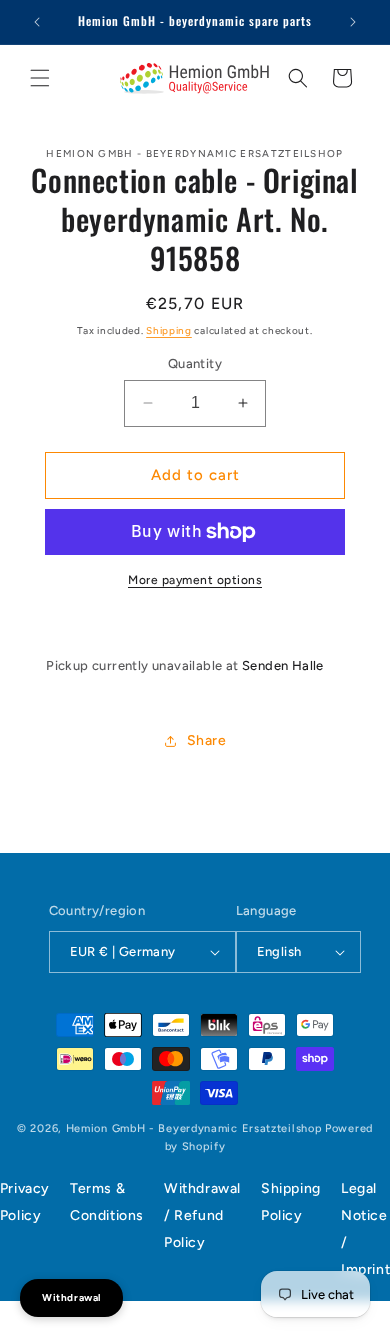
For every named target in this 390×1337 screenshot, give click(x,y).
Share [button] (207, 740)
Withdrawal (71, 1297)
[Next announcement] (353, 22)
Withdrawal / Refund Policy (202, 1215)
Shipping (169, 330)
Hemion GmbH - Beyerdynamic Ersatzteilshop (194, 1128)
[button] (40, 78)
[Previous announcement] (37, 22)
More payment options (195, 580)
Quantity (195, 363)
